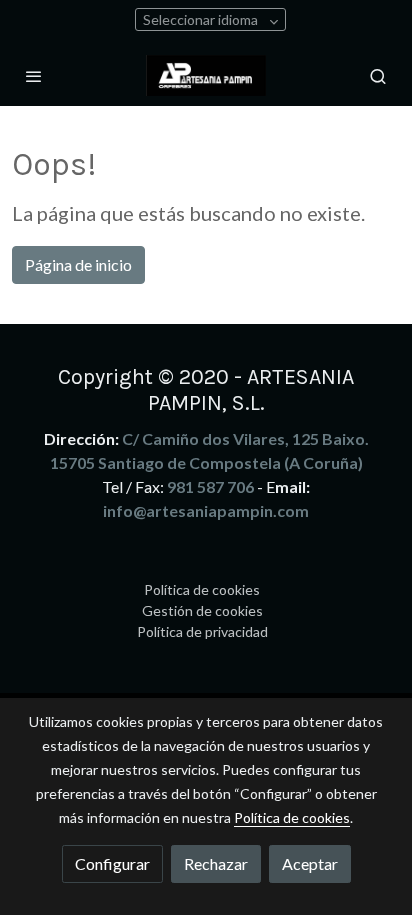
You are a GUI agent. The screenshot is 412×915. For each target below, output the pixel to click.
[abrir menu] (34, 76)
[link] (206, 75)
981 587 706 (210, 486)
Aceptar (310, 863)
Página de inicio (78, 264)
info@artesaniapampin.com (206, 510)
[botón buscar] (378, 76)
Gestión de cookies (202, 610)
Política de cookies (202, 589)
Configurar (112, 863)
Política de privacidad (202, 631)
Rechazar (216, 863)
